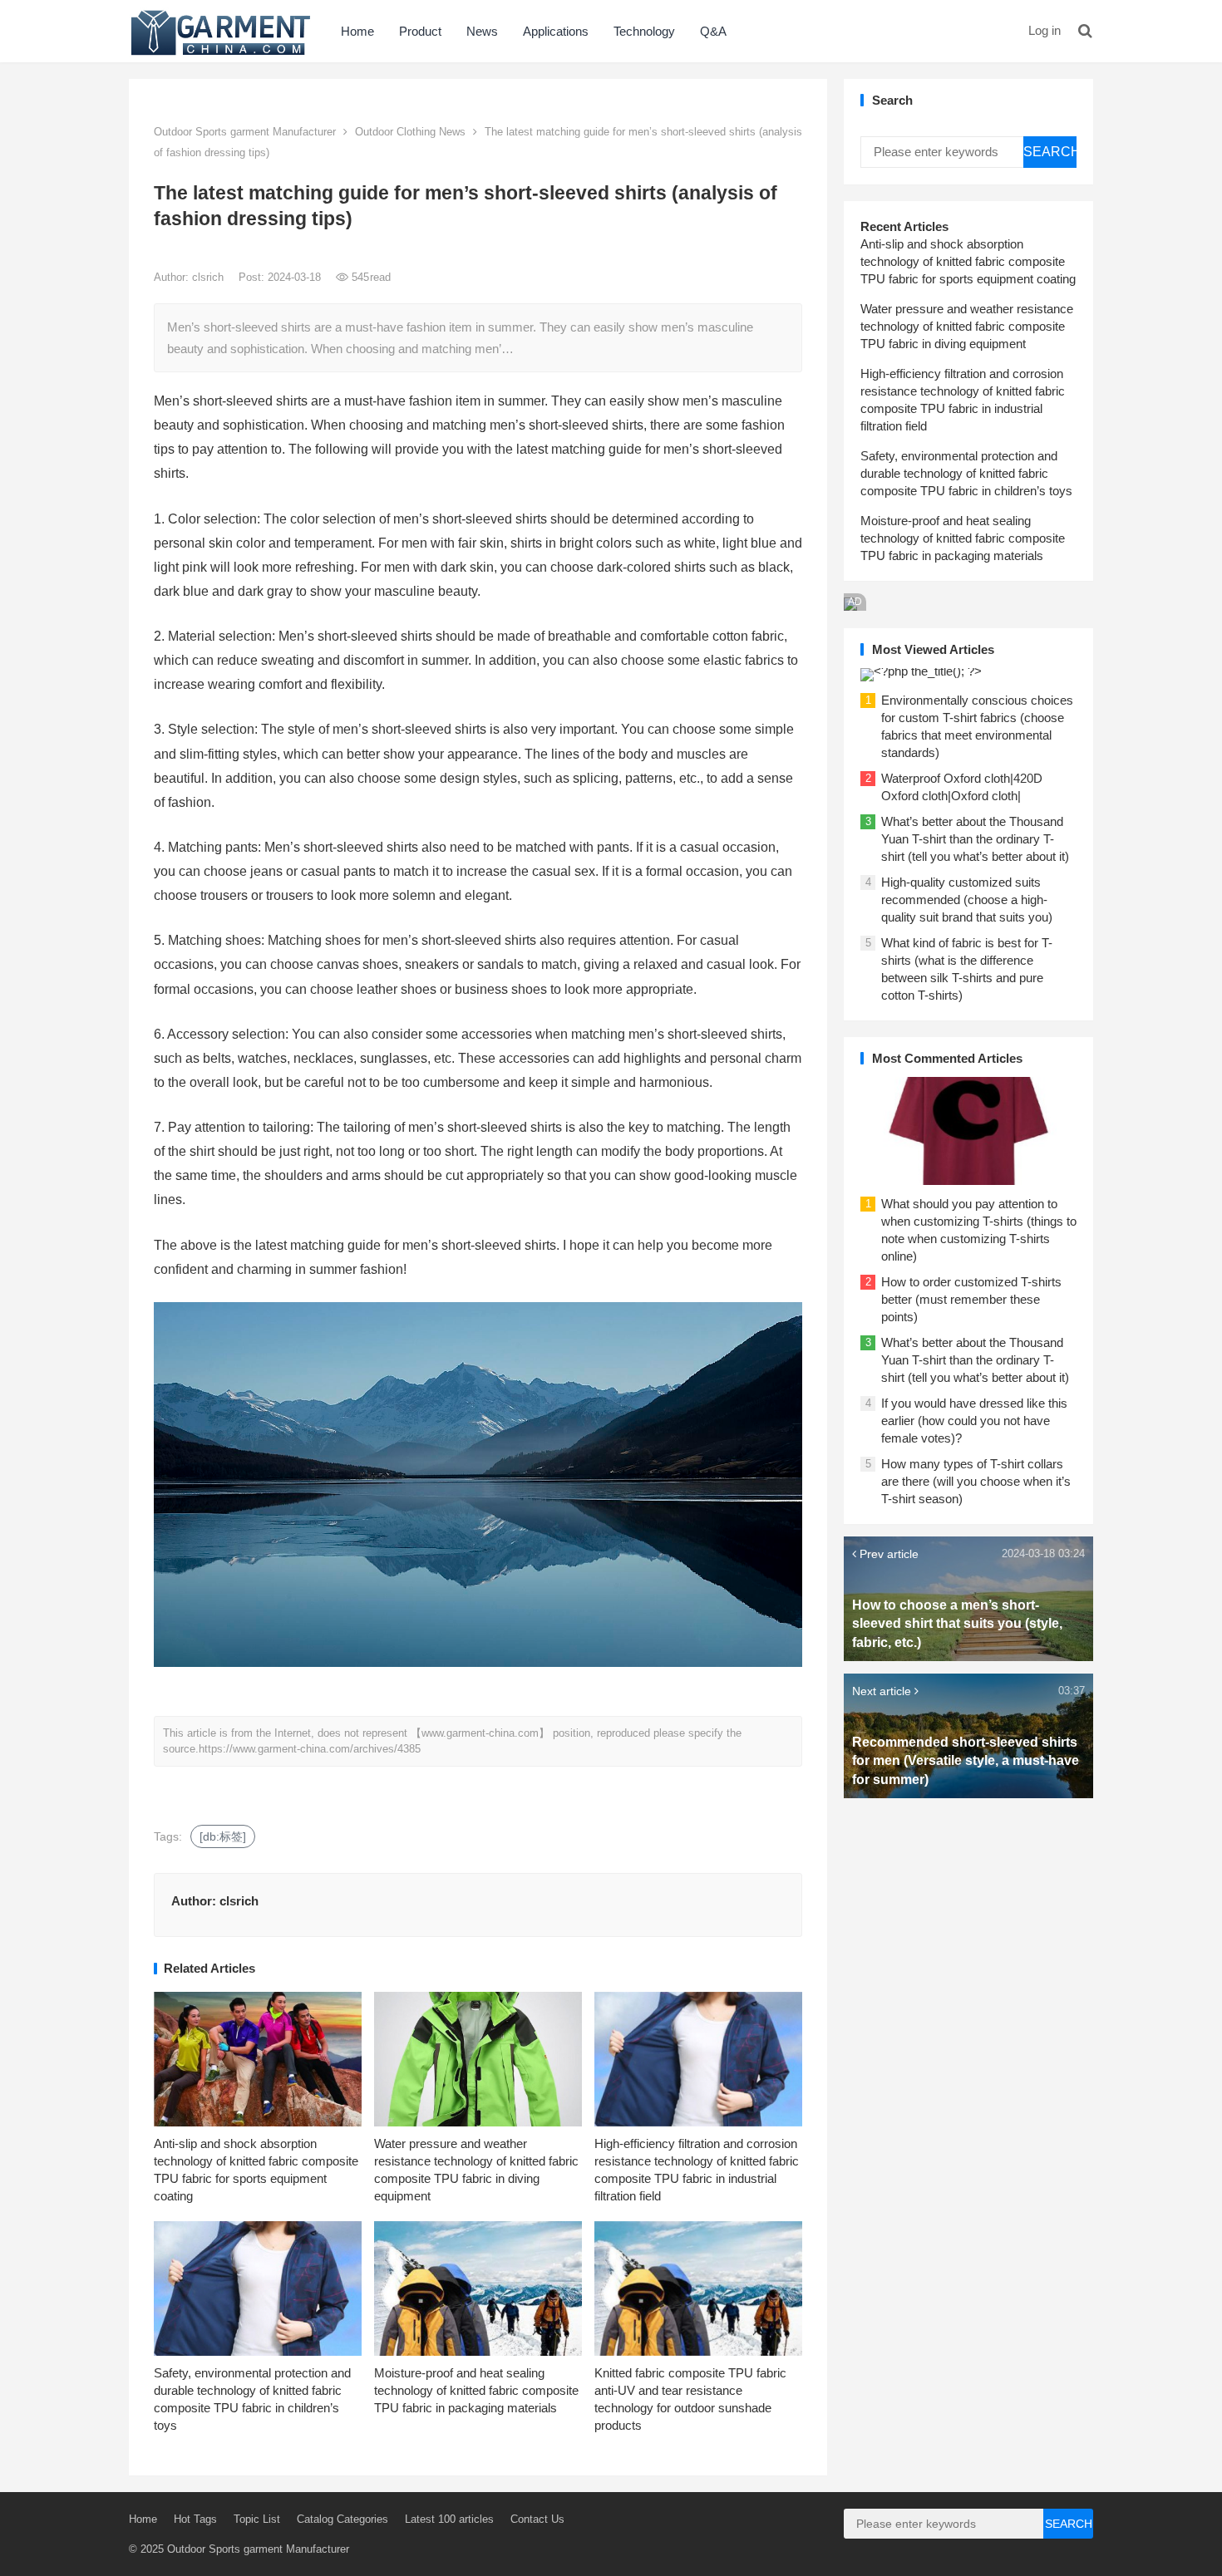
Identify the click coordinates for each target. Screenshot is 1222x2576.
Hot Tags (195, 2519)
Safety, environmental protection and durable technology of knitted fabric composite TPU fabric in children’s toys (966, 473)
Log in (1045, 30)
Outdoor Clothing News (410, 132)
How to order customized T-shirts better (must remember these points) (971, 1299)
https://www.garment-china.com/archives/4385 (310, 1749)
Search (1050, 152)
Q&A (713, 31)
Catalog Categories (342, 2519)
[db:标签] (223, 1836)
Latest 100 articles (449, 2519)
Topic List (257, 2519)
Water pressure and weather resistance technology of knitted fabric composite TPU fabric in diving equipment (967, 326)
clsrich (209, 277)
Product (420, 31)
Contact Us (537, 2519)
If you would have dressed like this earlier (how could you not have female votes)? (974, 1421)
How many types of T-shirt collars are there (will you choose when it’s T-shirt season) (976, 1481)
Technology (644, 31)
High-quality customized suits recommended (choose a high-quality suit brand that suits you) (967, 900)
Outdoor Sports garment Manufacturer (245, 132)
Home (357, 31)
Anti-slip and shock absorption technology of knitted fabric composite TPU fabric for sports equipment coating (968, 261)
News (482, 31)
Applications (556, 31)
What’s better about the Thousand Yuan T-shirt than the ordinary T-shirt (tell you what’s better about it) (975, 839)
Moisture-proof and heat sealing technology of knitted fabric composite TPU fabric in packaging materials (476, 2390)
